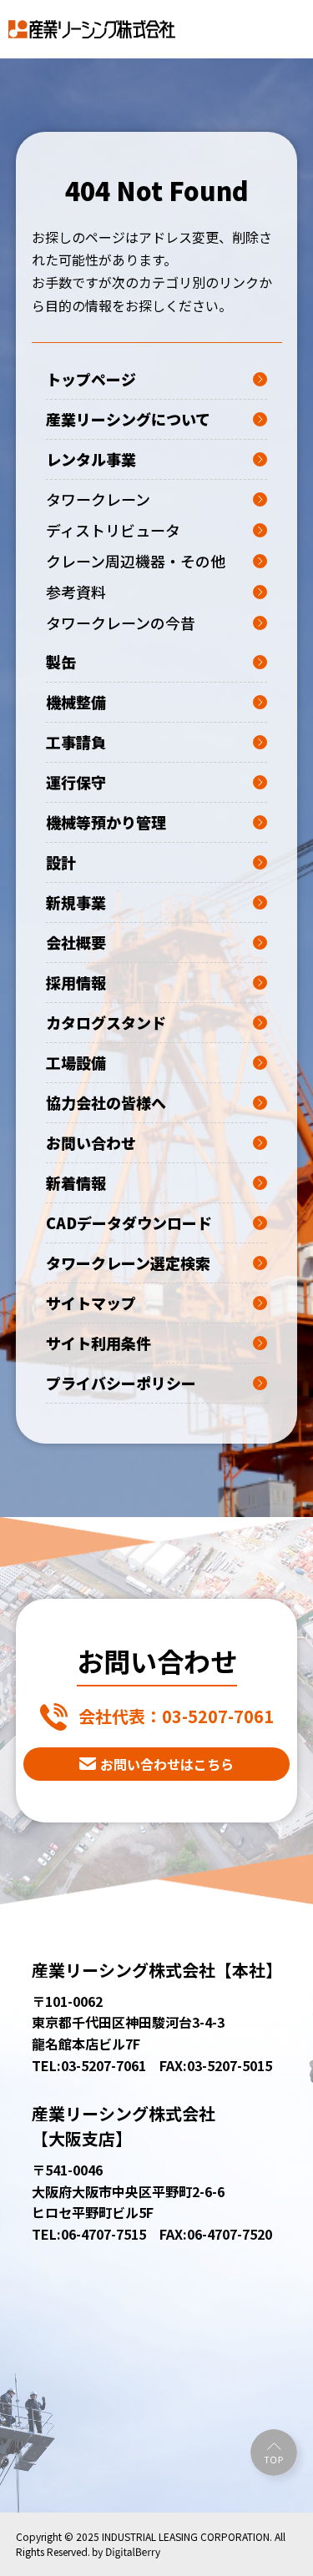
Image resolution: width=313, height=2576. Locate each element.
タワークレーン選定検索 (128, 1263)
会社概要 (76, 942)
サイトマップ (91, 1303)
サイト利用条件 (98, 1343)
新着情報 (76, 1182)
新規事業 (76, 902)
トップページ (91, 379)
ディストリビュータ (113, 530)
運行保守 (76, 782)
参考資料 (76, 592)
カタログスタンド (106, 1022)
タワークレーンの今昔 (121, 623)
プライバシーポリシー (121, 1383)
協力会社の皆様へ (106, 1102)
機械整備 (76, 702)
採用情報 (76, 982)
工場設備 (76, 1062)
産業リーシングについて (128, 419)
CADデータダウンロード (129, 1222)
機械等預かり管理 (106, 822)
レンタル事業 (91, 459)
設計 (61, 862)
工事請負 (76, 742)
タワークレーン (98, 499)
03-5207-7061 (176, 1716)
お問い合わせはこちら (167, 1764)
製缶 (61, 662)
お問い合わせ (91, 1142)
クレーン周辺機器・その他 (136, 561)
